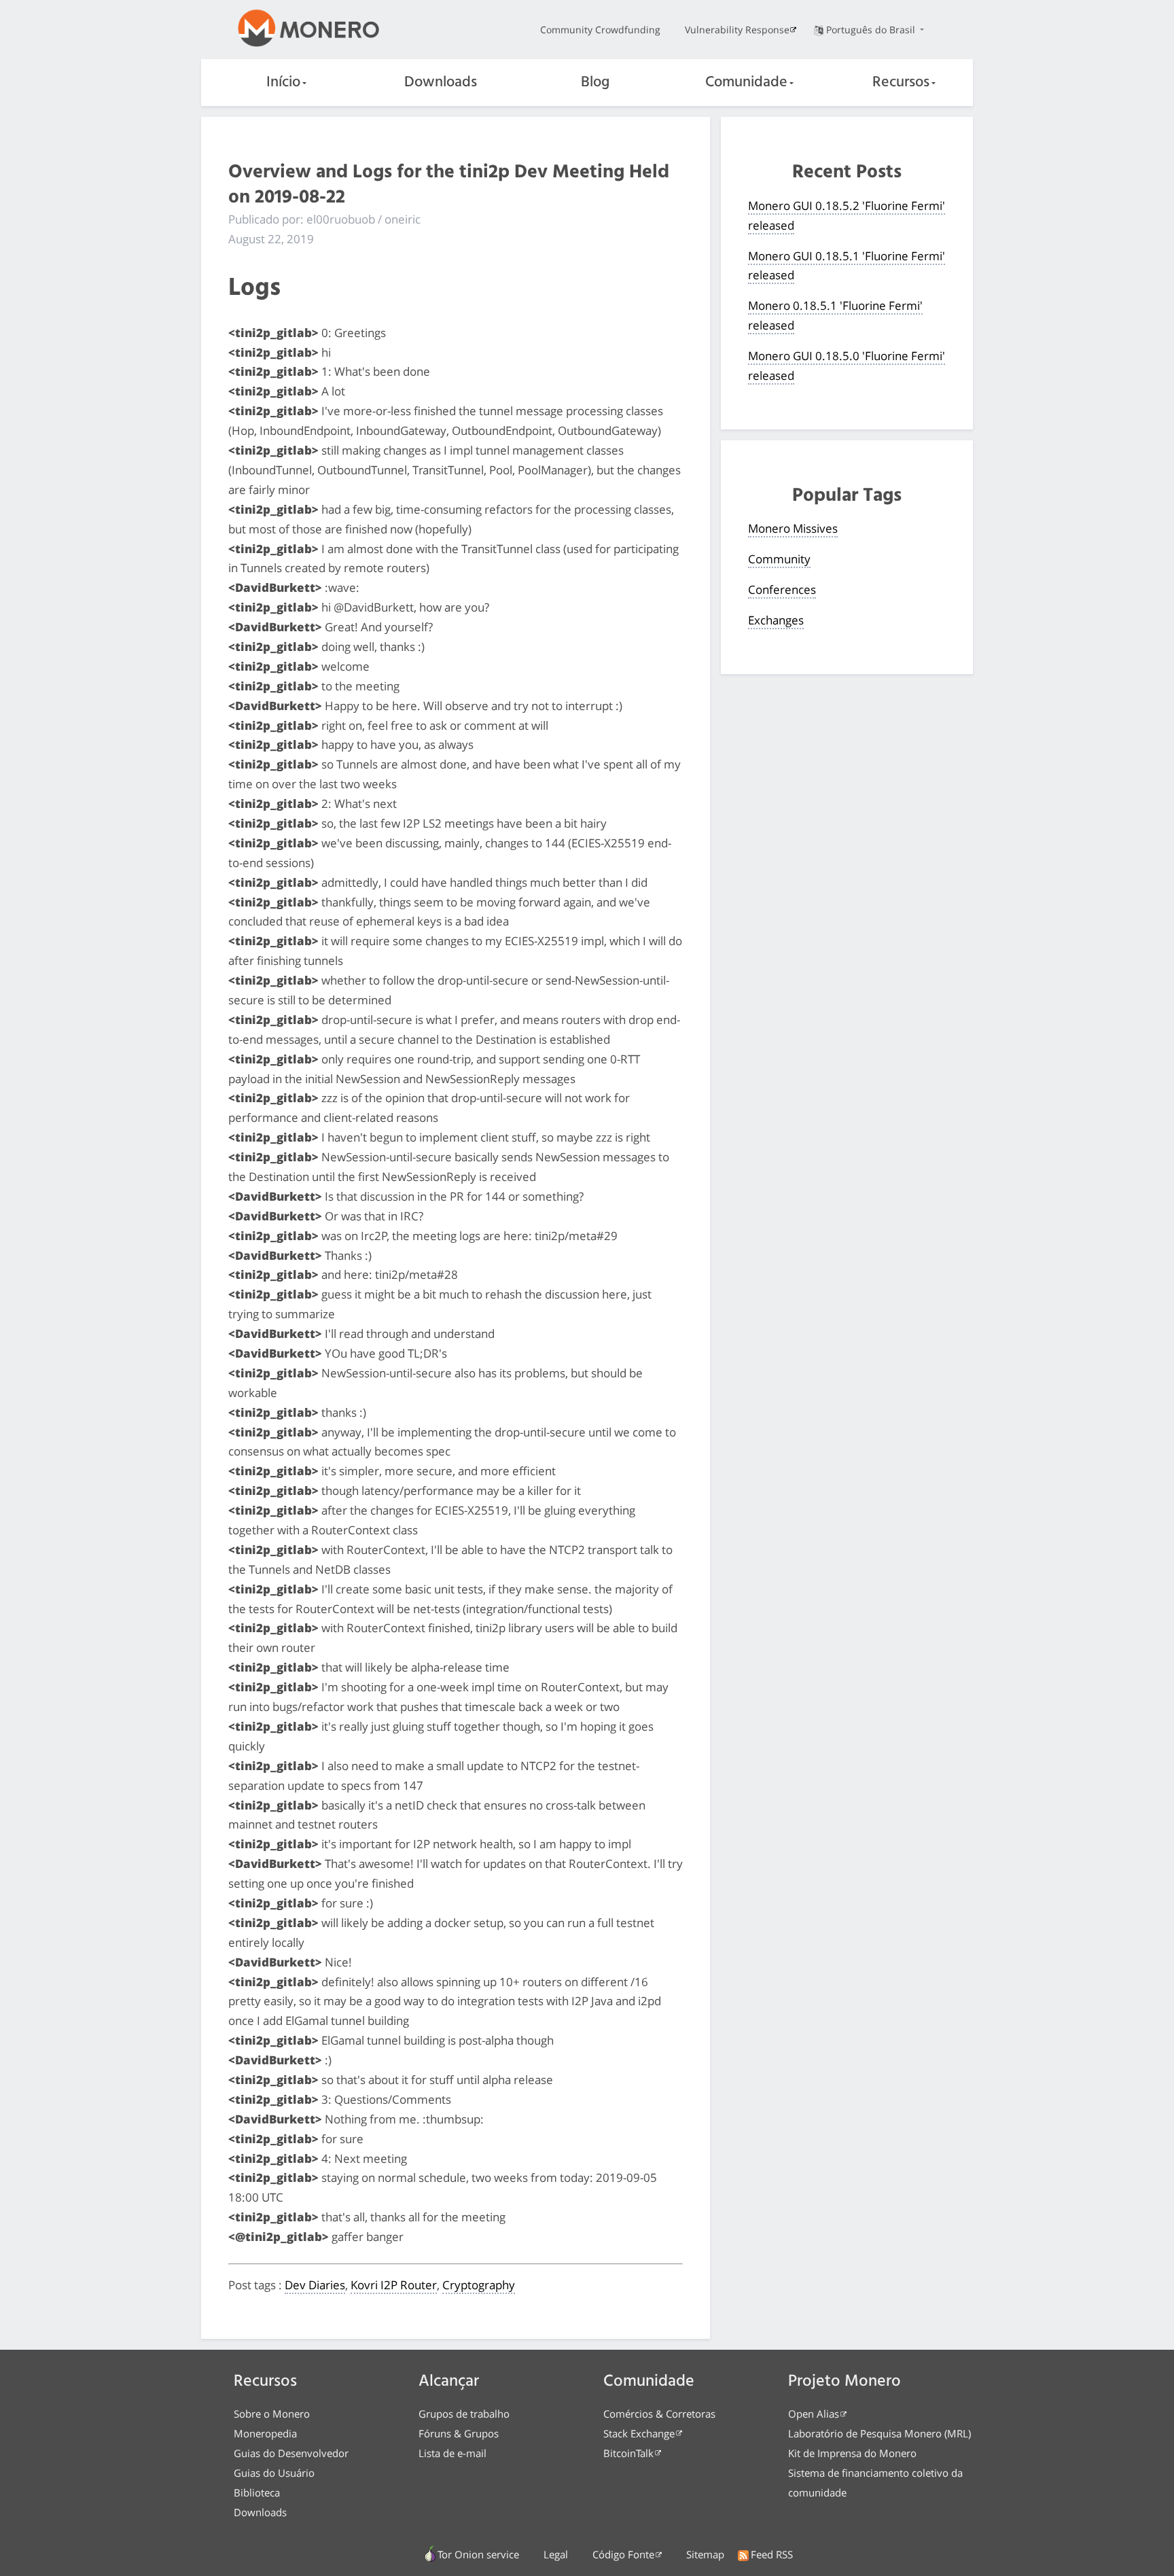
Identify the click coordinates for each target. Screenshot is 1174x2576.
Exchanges (776, 620)
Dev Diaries (315, 2285)
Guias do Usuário (274, 2473)
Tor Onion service (478, 2554)
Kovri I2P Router (394, 2285)
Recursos (901, 83)
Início (283, 83)
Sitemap (705, 2554)
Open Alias (814, 2414)
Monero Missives (793, 528)
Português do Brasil (872, 30)
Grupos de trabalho (464, 2414)
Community (779, 559)
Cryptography (479, 2285)
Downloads (441, 83)
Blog (595, 83)
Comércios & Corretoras (659, 2414)
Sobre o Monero (272, 2414)
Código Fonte (623, 2554)
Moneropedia (265, 2433)
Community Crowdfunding (600, 30)
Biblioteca (257, 2492)
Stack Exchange (639, 2433)
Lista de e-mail (452, 2453)
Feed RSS (772, 2554)
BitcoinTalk (628, 2453)
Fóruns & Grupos (459, 2433)
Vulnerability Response (737, 30)
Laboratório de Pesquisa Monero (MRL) (879, 2433)
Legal (556, 2554)
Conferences (782, 589)
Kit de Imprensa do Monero (852, 2453)
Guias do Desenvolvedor (291, 2453)
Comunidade (746, 83)
